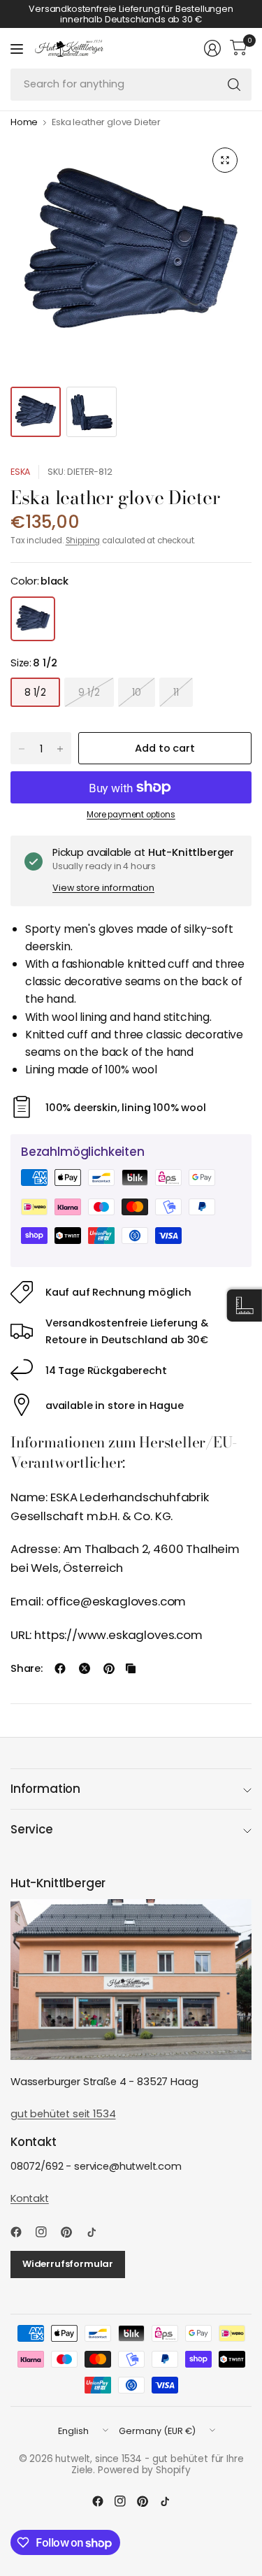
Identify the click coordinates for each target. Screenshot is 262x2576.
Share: (27, 1669)
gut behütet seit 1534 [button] (63, 2114)
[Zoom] (225, 160)
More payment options (131, 815)
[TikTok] (97, 2232)
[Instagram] (47, 2232)
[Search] (234, 85)
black (33, 619)
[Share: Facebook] (60, 1668)
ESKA (20, 472)
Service (32, 1829)
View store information (103, 888)
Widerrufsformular (68, 2264)
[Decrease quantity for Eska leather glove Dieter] (22, 749)
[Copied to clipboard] (131, 1668)
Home (24, 123)
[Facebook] (22, 2232)
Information (45, 1789)
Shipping (83, 541)
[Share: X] (85, 1668)
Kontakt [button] (30, 2198)
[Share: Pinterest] (109, 1668)
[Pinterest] (72, 2232)
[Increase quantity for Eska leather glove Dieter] (60, 749)
